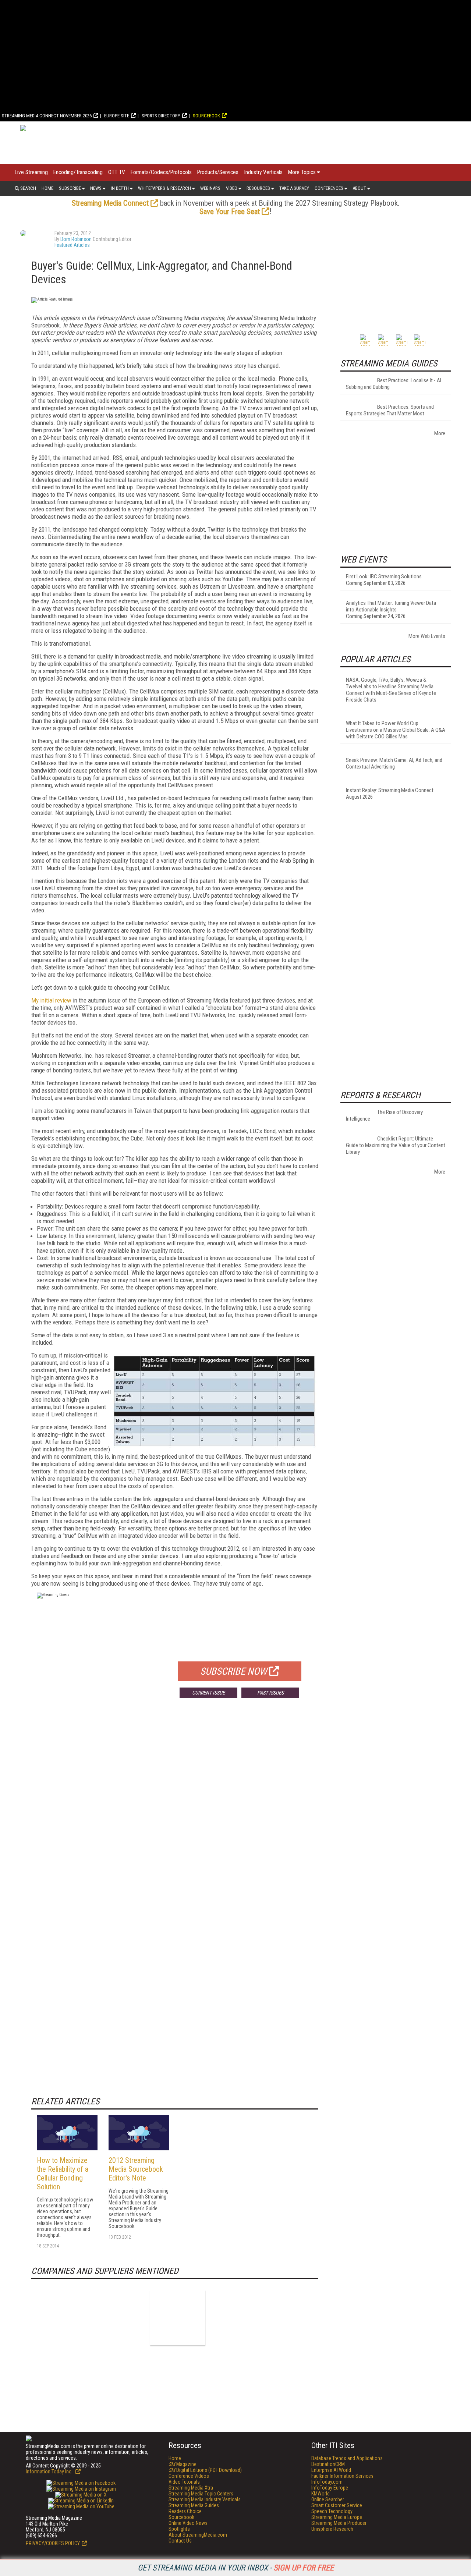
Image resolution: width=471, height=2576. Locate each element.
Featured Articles (72, 245)
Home (47, 188)
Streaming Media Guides (194, 2505)
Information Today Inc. (50, 2472)
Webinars (210, 188)
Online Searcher (328, 2499)
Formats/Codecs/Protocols (161, 172)
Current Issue (208, 1693)
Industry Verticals (263, 172)
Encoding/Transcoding (78, 172)
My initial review (51, 1000)
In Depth (120, 188)
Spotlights (179, 2529)
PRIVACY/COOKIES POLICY (53, 2543)
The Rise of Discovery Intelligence (384, 1115)
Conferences (329, 188)
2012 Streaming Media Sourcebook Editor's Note (136, 2169)
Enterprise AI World (331, 2470)
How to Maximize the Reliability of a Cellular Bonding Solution (63, 2174)
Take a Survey (294, 188)
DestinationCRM (328, 2464)
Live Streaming (31, 172)
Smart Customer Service (337, 2505)
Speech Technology (332, 2511)
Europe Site (117, 116)
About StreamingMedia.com (198, 2535)
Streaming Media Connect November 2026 (47, 116)
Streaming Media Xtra (191, 2488)
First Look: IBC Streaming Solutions (384, 576)
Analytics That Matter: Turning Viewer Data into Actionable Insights (391, 606)
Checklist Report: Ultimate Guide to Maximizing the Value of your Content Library (396, 1145)
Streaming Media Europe (337, 2517)
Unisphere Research (332, 2529)
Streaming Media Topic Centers (201, 2494)
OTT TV (117, 172)
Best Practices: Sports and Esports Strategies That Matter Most (390, 410)
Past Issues (270, 1693)
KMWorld (321, 2494)
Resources (258, 188)
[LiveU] (178, 2318)
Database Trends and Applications (347, 2458)
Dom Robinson (76, 239)
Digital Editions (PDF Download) (205, 2470)
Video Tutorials (184, 2482)
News (96, 188)
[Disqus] (175, 1812)
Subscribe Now (234, 1671)
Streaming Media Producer (339, 2523)
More (440, 433)
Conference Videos (189, 2476)
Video (232, 188)
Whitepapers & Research (164, 188)
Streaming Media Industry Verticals (205, 2499)
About (359, 188)
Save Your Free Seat (230, 212)
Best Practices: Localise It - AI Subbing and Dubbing (394, 384)
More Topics (302, 172)
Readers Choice (185, 2511)
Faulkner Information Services (342, 2476)
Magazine (183, 2464)
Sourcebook (206, 116)
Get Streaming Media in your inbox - (236, 2568)
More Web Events (427, 636)
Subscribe (70, 188)
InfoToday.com (327, 2482)
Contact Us (180, 2541)
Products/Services (218, 172)
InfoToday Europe (330, 2488)
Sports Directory (161, 116)
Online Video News (188, 2523)
